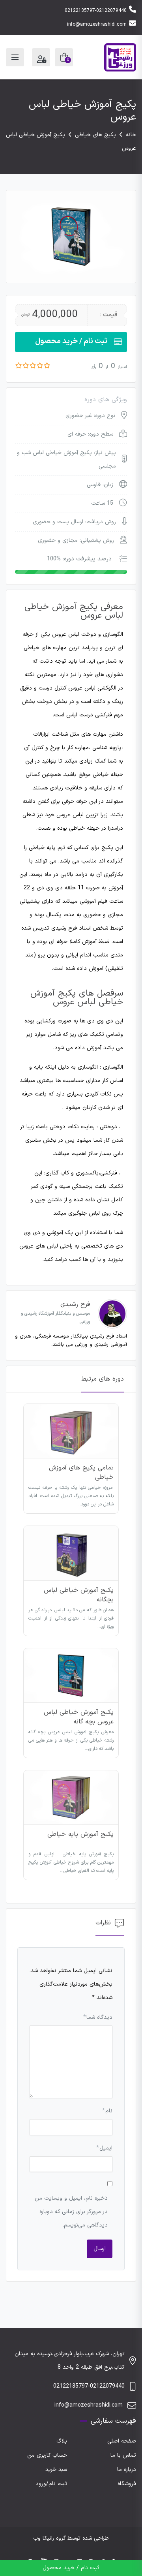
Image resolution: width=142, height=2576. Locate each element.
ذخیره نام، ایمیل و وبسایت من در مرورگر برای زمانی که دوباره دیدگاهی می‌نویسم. (71, 2212)
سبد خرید (56, 2470)
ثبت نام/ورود (51, 2484)
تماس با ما (123, 2455)
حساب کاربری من (47, 2455)
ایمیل (104, 2148)
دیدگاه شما (98, 2017)
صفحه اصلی (122, 2441)
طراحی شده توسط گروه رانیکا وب (71, 2538)
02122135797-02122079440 (96, 11)
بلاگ (62, 2441)
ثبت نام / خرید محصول (71, 341)
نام (107, 2111)
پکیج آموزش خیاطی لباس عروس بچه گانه (79, 1717)
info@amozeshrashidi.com (97, 24)
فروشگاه (127, 2484)
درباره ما (127, 2470)
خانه (131, 135)
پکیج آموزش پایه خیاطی (80, 1834)
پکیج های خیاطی (95, 135)
